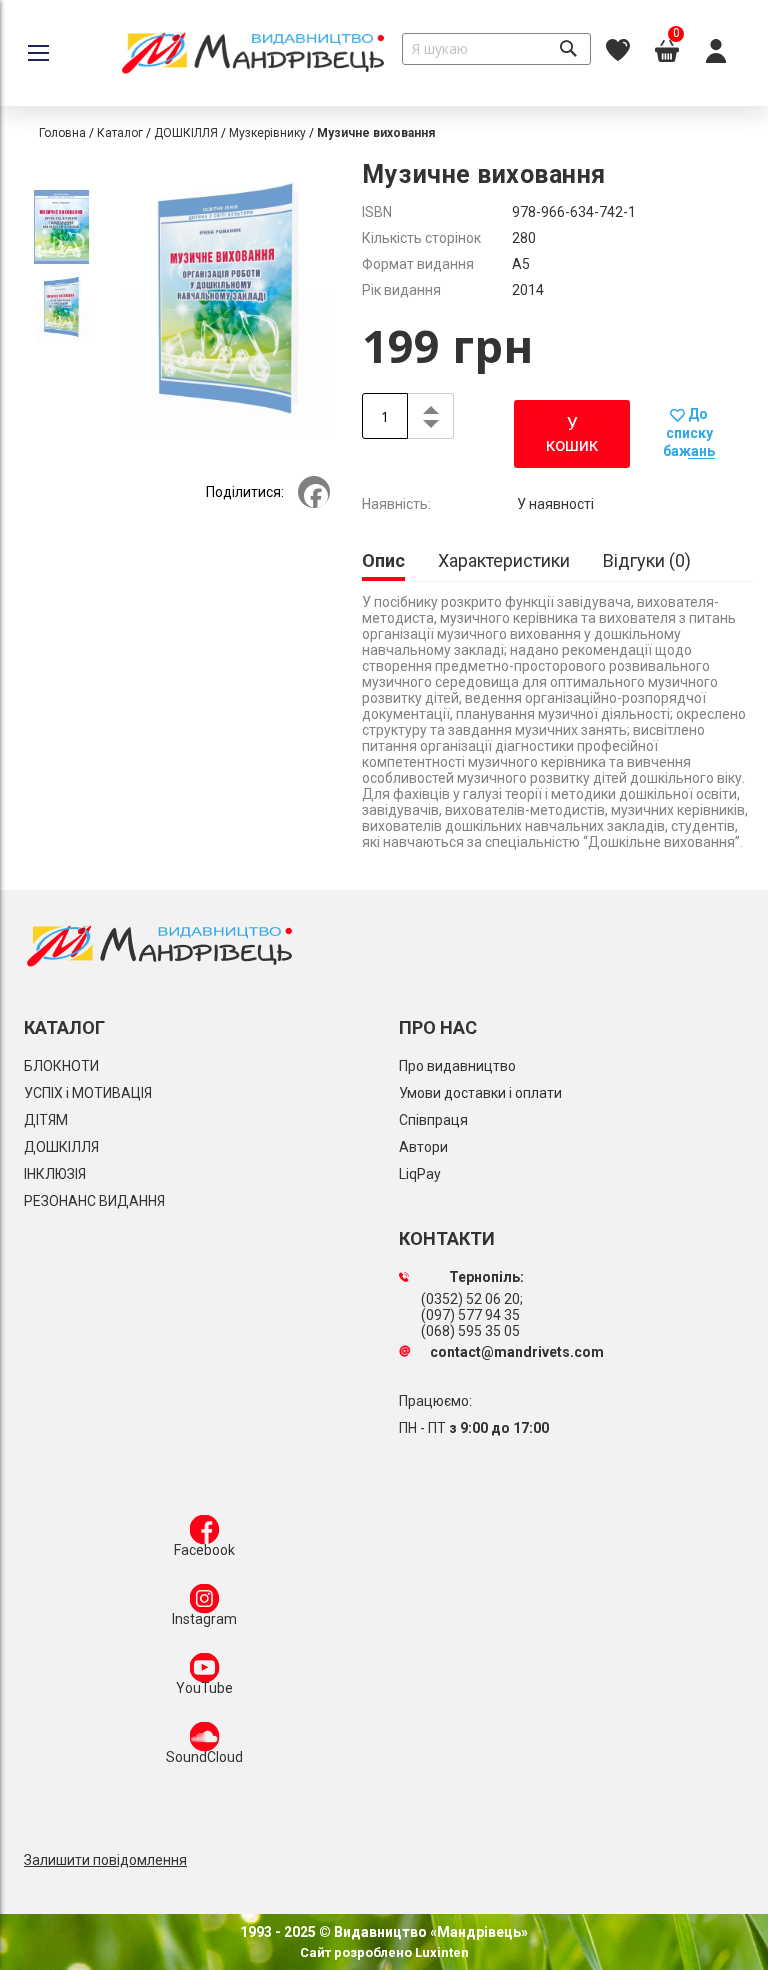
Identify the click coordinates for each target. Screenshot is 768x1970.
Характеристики (504, 560)
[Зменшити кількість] (430, 427)
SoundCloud (204, 1757)
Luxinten (440, 1952)
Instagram (204, 1619)
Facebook (204, 1550)
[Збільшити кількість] (430, 405)
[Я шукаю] (568, 49)
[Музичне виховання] (61, 230)
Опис (383, 560)
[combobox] (496, 49)
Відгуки (644, 560)
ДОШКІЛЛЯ (186, 133)
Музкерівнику (267, 133)
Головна (62, 133)
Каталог (120, 133)
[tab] (383, 562)
